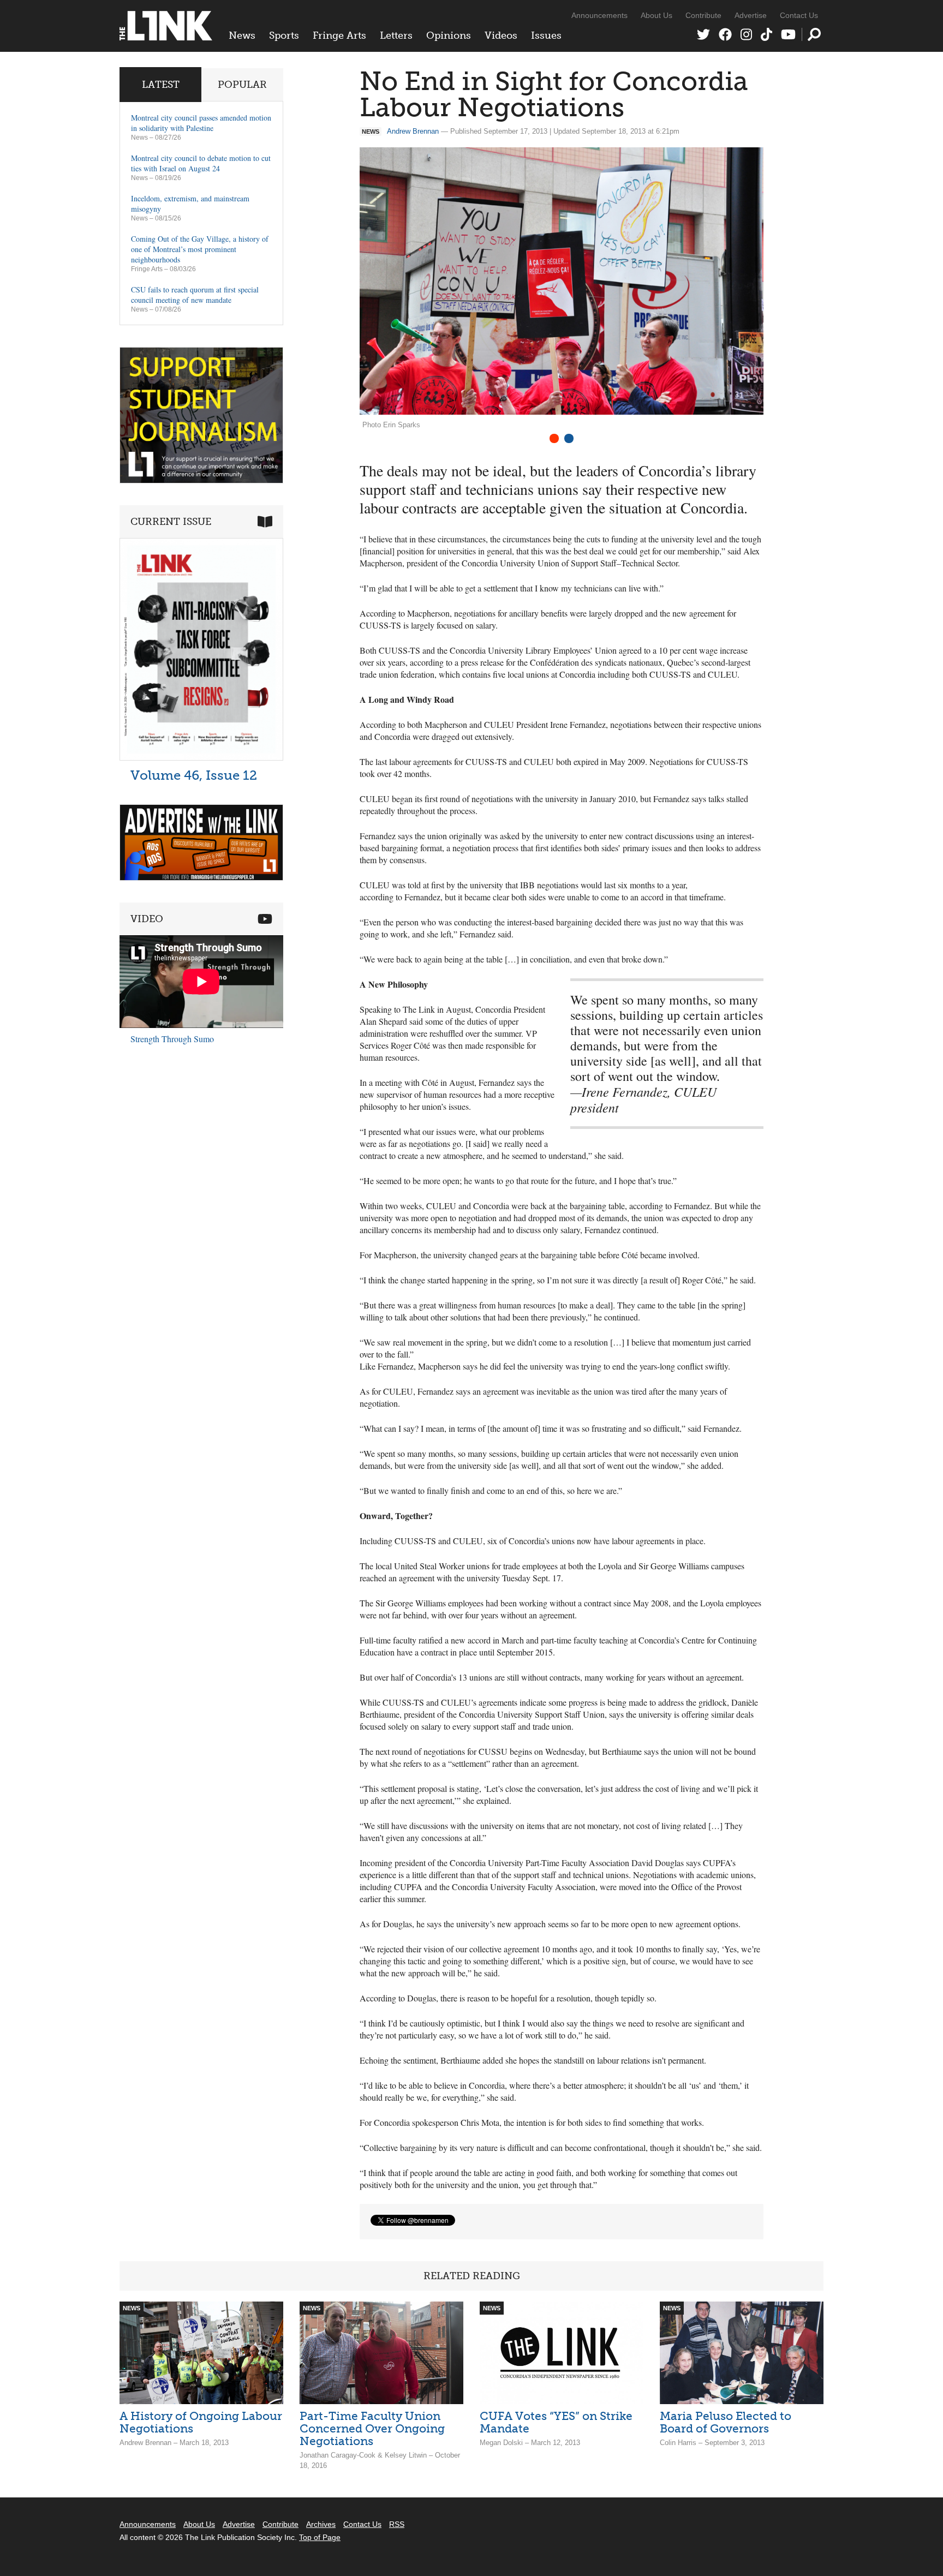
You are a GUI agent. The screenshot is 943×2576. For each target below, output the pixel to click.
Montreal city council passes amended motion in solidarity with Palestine (201, 123)
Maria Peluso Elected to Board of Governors (726, 2422)
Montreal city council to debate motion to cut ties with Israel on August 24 (201, 163)
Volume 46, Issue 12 (194, 775)
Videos (501, 35)
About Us (656, 15)
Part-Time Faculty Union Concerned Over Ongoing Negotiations (372, 2428)
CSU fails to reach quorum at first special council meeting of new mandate (195, 295)
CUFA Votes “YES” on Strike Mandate (556, 2422)
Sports (284, 35)
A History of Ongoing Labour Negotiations (201, 2422)
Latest (161, 85)
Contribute (703, 15)
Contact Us (799, 15)
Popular (242, 85)
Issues (546, 35)
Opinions (449, 35)
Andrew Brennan (413, 131)
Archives (321, 2524)
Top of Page (320, 2537)
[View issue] (201, 758)
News (242, 35)
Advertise (751, 15)
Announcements (599, 15)
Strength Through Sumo (172, 1039)
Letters (396, 35)
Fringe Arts (339, 35)
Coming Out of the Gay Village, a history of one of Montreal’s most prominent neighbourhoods (200, 249)
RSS (397, 2524)
